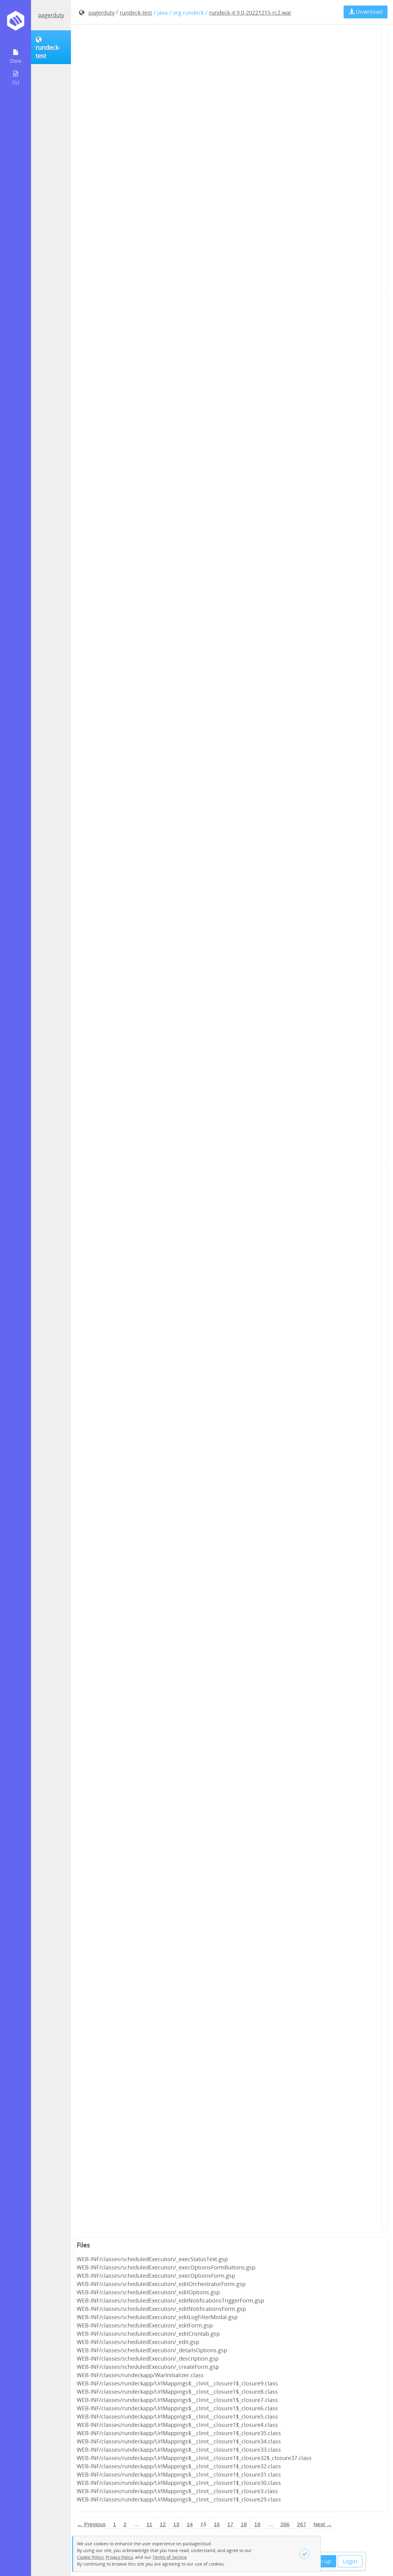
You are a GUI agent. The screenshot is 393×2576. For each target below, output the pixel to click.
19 (257, 2524)
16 (217, 2524)
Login (350, 2561)
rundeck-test (136, 13)
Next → (323, 2524)
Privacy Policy (119, 2557)
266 (285, 2524)
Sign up (321, 2561)
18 (244, 2524)
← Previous (91, 2524)
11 (149, 2524)
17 (230, 2524)
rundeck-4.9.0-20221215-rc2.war (250, 13)
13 (176, 2524)
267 (302, 2524)
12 (163, 2524)
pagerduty (51, 15)
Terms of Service (170, 2557)
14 (190, 2524)
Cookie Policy (90, 2557)
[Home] (16, 23)
